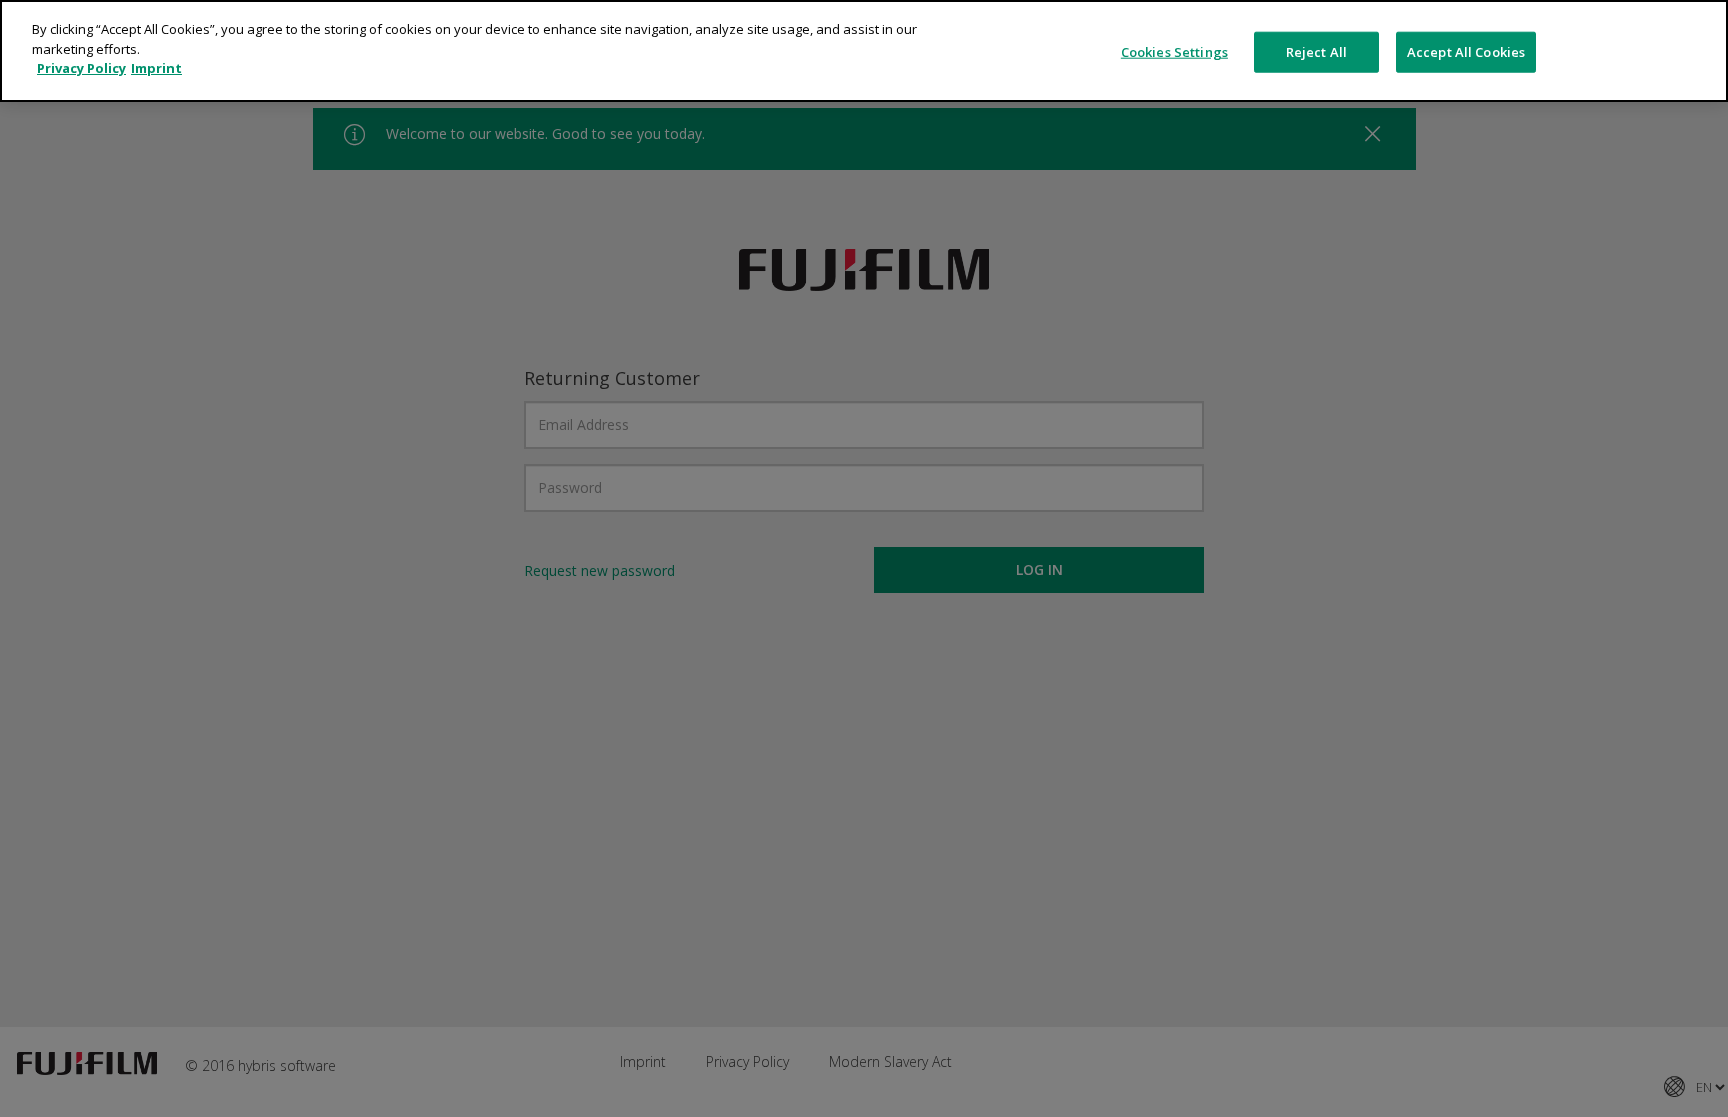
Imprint (156, 68)
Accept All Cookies (1466, 51)
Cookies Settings (1174, 51)
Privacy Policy (81, 68)
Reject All (1316, 51)
